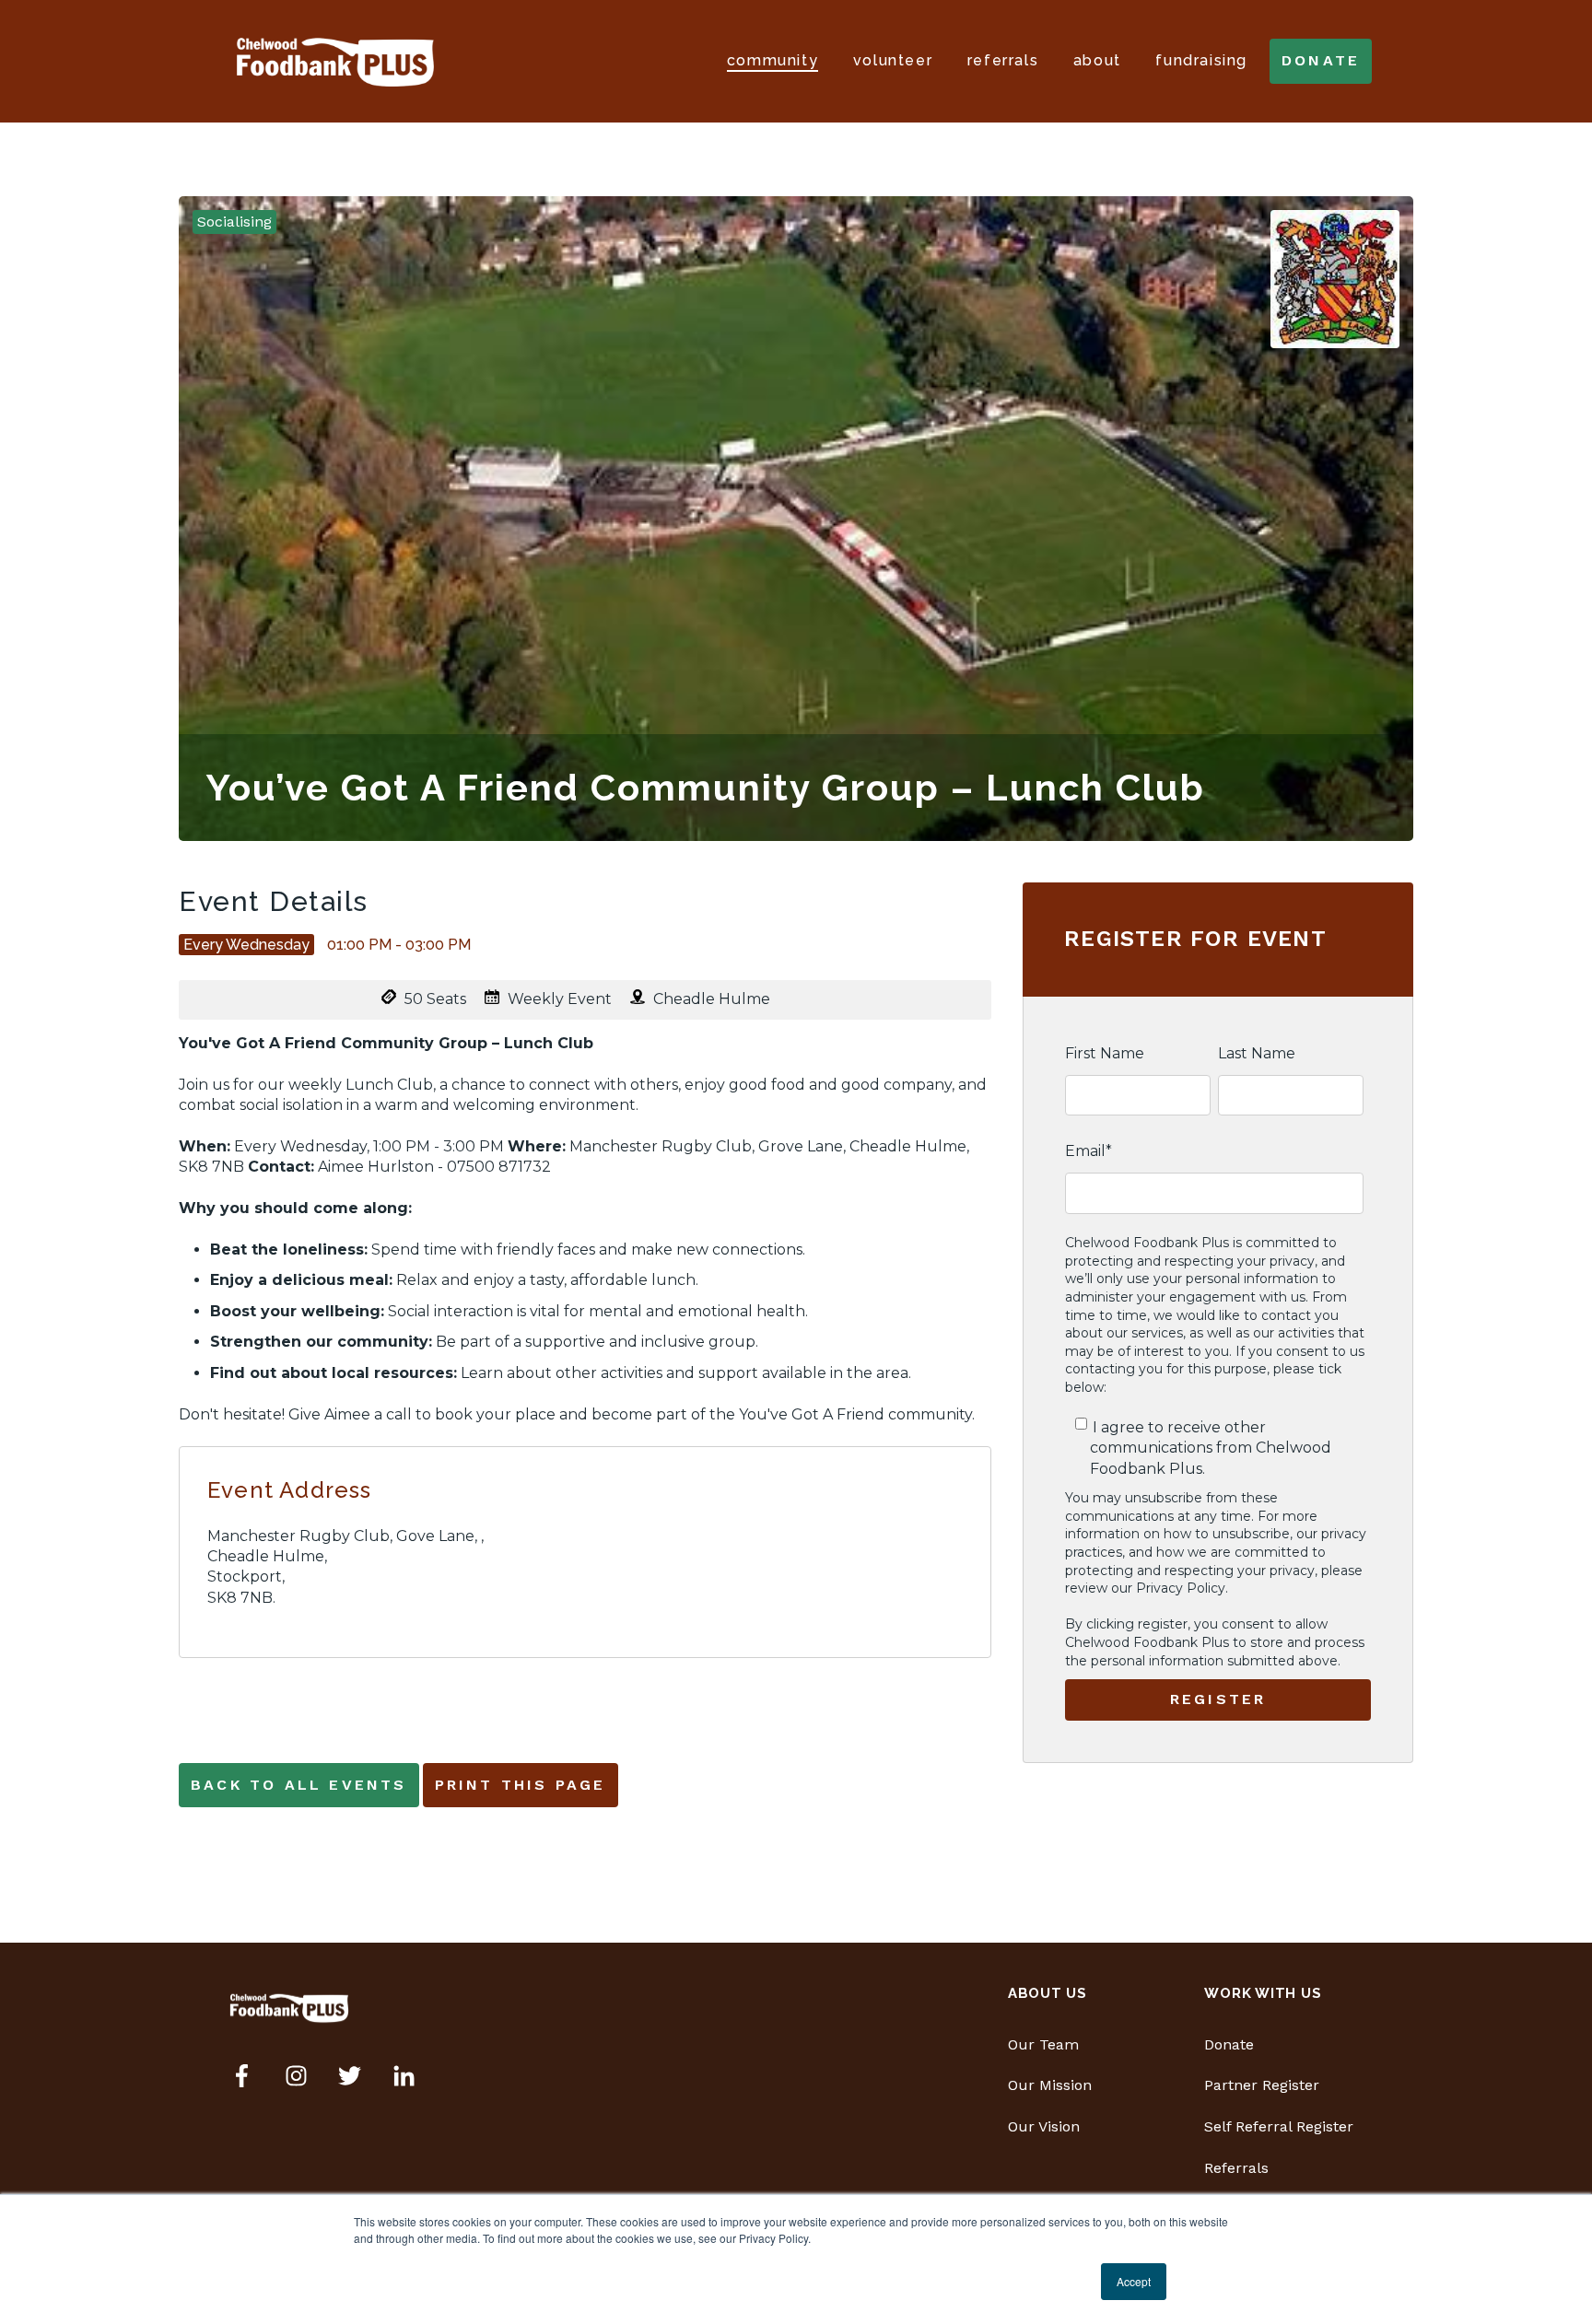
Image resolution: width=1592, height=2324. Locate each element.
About (1097, 60)
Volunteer (893, 60)
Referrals (1003, 60)
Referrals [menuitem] (1236, 2168)
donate (1321, 60)
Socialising (234, 222)
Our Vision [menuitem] (1044, 2126)
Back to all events (299, 1785)
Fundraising (1201, 60)
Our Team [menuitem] (1043, 2044)
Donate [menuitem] (1229, 2044)
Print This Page (521, 1785)
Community (773, 60)
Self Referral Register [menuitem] (1279, 2126)
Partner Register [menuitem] (1262, 2085)
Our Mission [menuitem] (1050, 2085)
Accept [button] (1134, 2281)
